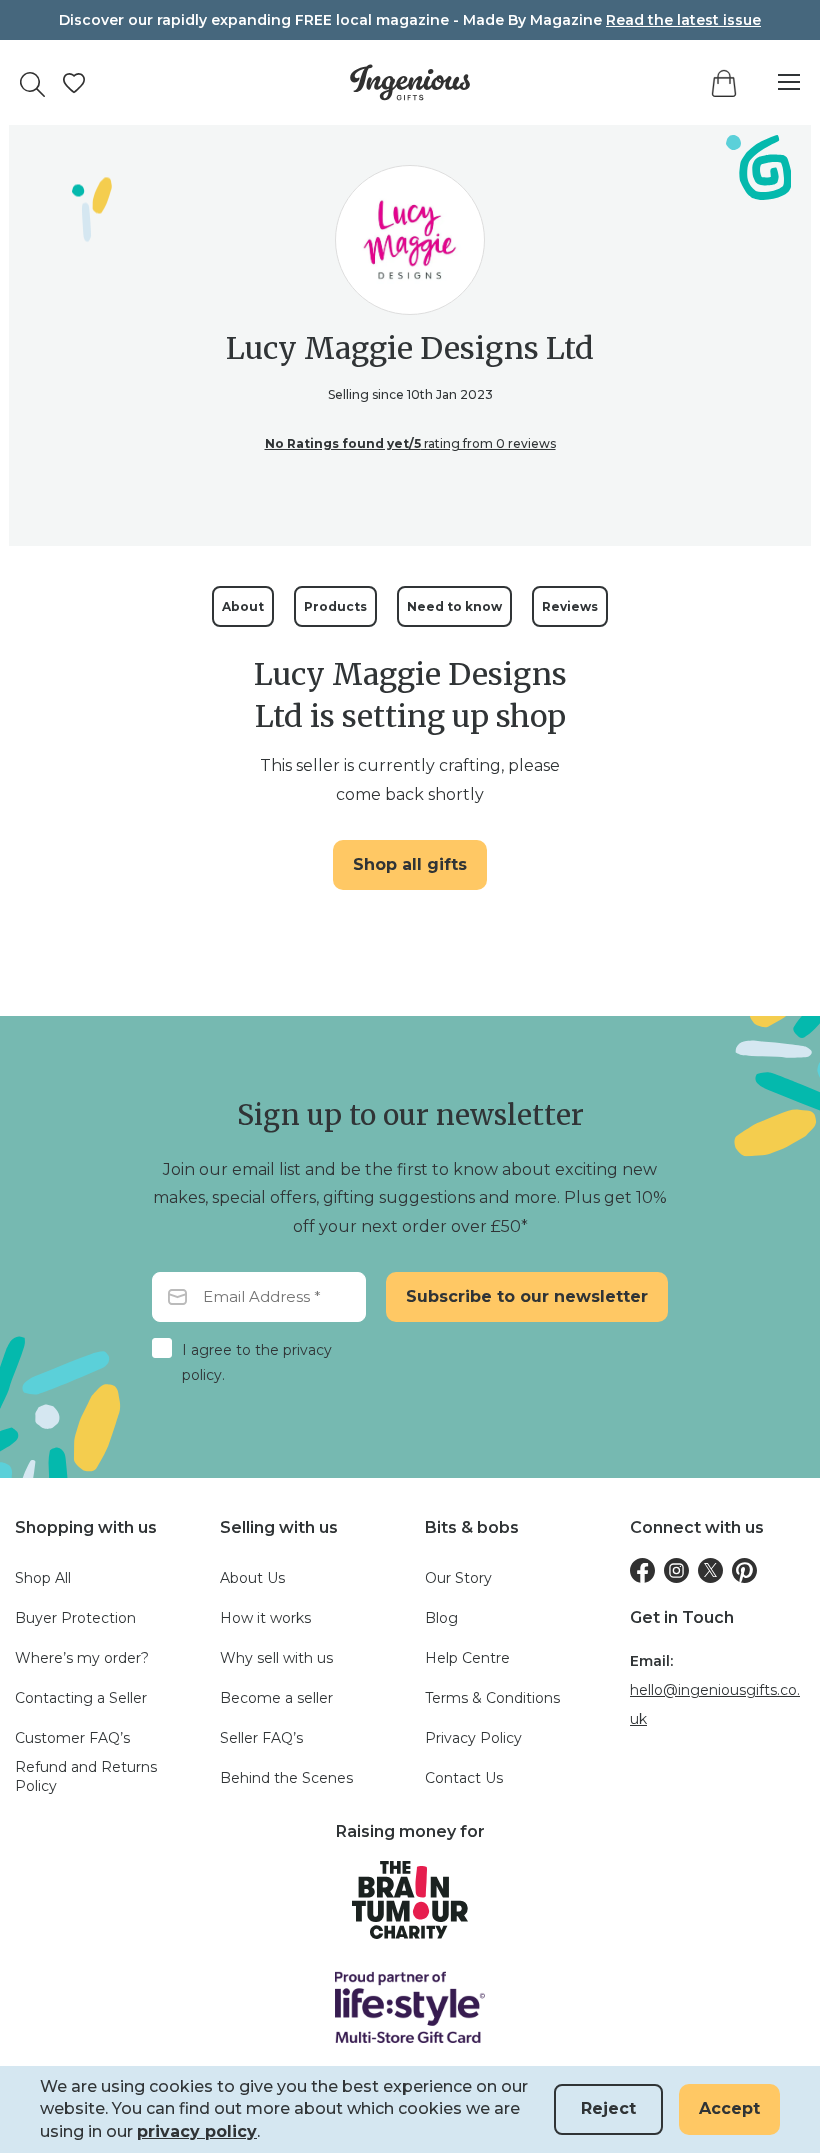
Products (335, 606)
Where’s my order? (82, 1658)
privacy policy (197, 2131)
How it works (265, 1618)
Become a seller (276, 1698)
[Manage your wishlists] (74, 83)
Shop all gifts (410, 864)
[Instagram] (676, 1570)
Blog (441, 1618)
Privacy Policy (473, 1738)
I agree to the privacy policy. (257, 1362)
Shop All (43, 1578)
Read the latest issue (683, 20)
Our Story (458, 1578)
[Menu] (779, 82)
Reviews (570, 606)
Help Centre (467, 1658)
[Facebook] (642, 1570)
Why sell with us (276, 1658)
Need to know (454, 606)
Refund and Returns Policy (86, 1777)
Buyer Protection (75, 1618)
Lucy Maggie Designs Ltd (410, 348)
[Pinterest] (744, 1570)
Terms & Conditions (492, 1698)
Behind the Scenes (286, 1778)
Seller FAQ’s (261, 1738)
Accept (729, 2108)
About (243, 606)
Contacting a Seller (81, 1698)
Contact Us (464, 1778)
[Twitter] (710, 1570)
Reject (608, 2108)
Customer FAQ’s (72, 1738)
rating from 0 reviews (410, 443)
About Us (252, 1578)
